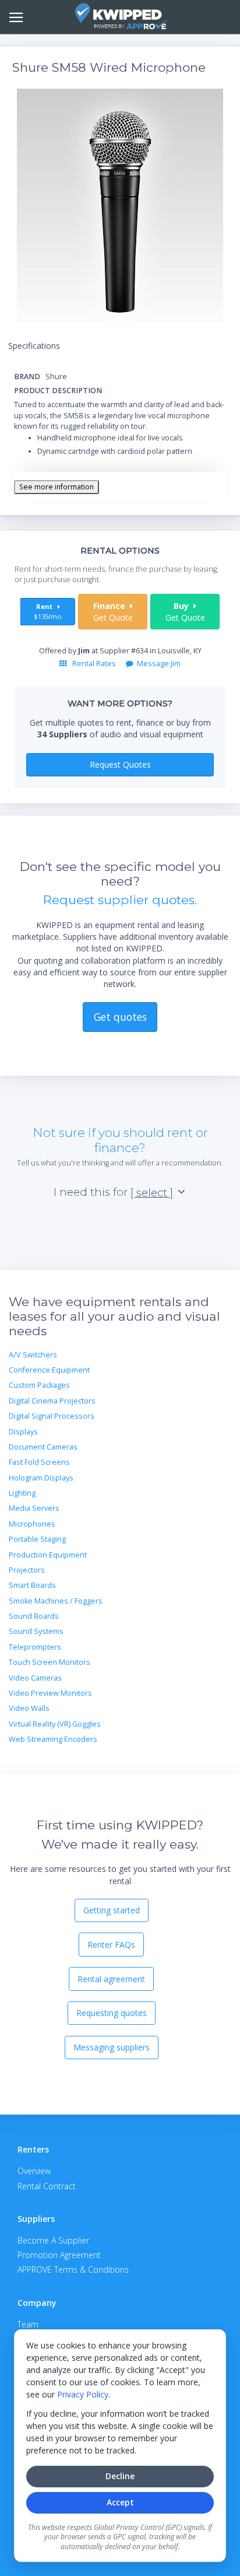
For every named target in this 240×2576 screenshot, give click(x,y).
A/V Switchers (33, 1355)
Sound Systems (36, 1631)
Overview (34, 2171)
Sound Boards (34, 1616)
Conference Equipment (49, 1370)
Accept (120, 2502)
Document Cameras (43, 1447)
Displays (23, 1432)
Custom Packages (39, 1385)
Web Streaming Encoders (53, 1739)
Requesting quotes (112, 2013)
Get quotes (120, 1017)
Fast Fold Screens (39, 1462)
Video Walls (29, 1708)
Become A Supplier (53, 2240)
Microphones (32, 1524)
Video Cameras (35, 1678)
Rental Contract (47, 2186)
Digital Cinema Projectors (52, 1401)
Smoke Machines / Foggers (56, 1601)
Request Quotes (120, 764)
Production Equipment (48, 1555)
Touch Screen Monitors (50, 1662)
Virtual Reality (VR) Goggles (55, 1724)
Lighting (22, 1493)
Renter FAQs (111, 1945)
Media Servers (34, 1508)
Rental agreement (111, 1979)
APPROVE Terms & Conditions (73, 2269)
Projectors (27, 1570)
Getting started (112, 1910)
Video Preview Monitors (50, 1693)
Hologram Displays (41, 1478)
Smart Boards (32, 1585)
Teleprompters (35, 1647)
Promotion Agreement (59, 2255)
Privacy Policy (83, 2394)
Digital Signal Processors (52, 1416)
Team (28, 2324)
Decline (120, 2476)
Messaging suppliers (112, 2047)
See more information (57, 487)
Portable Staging (37, 1539)
